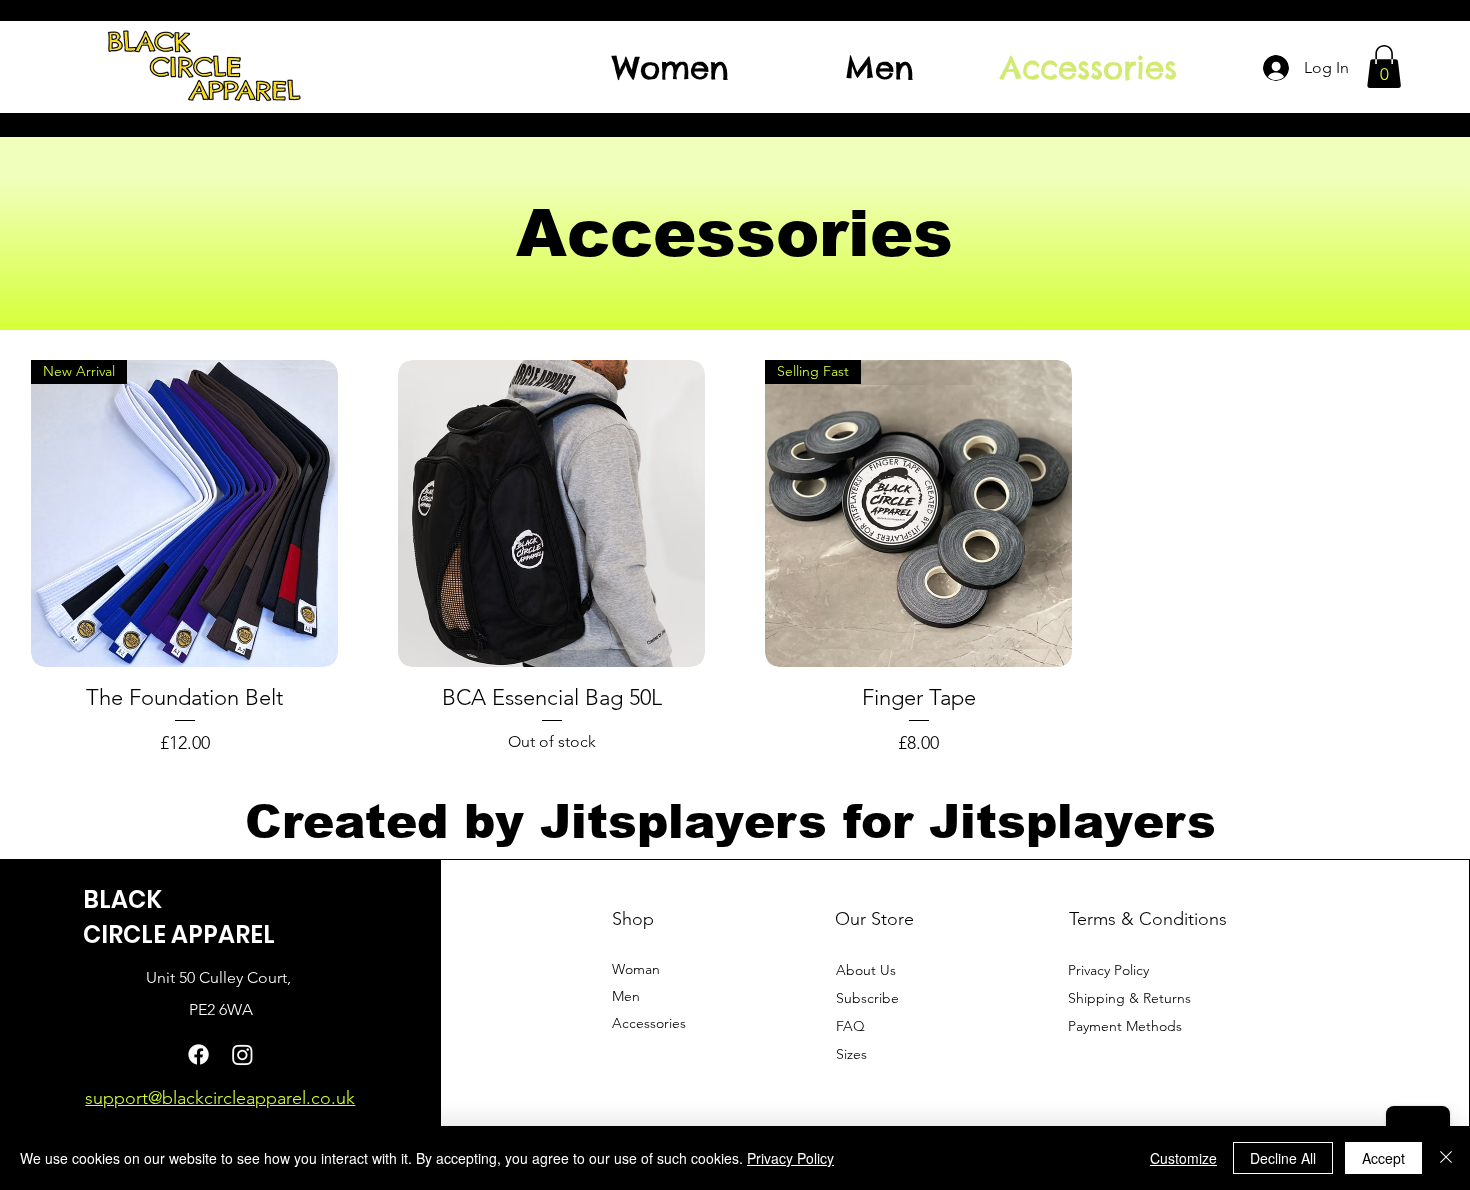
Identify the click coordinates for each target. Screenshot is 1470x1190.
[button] (1384, 66)
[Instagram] (242, 1054)
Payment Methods (1127, 1026)
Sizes (851, 1054)
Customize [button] (1183, 1158)
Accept (1383, 1158)
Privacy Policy (1108, 970)
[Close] (1446, 1158)
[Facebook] (198, 1054)
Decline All (1283, 1158)
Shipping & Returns (1129, 998)
